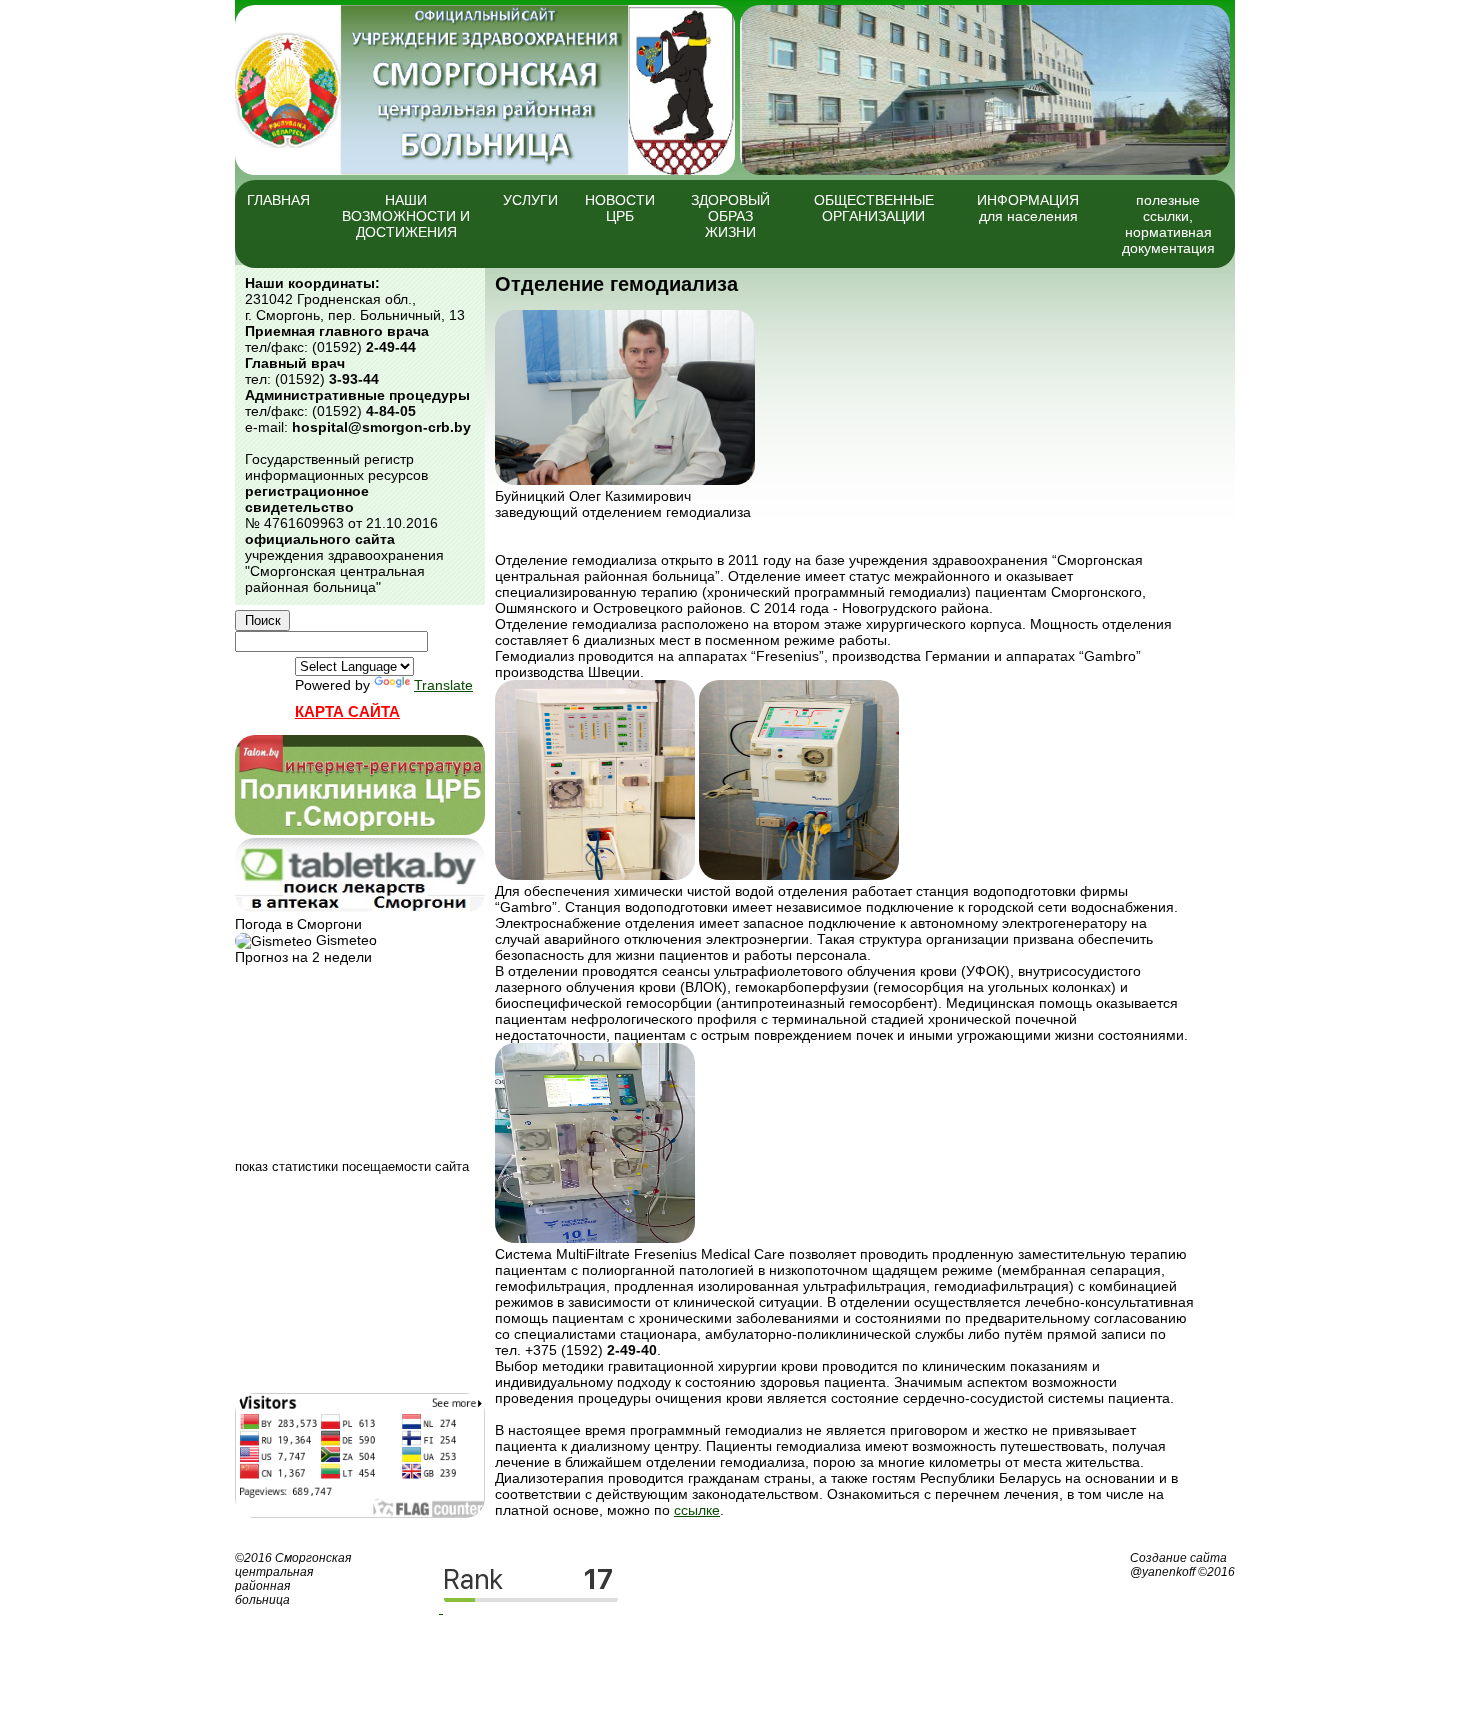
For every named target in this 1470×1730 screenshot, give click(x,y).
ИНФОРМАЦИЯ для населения (1028, 208)
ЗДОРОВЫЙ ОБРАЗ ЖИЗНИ (730, 216)
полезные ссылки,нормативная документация (1168, 224)
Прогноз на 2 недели (303, 957)
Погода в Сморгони (298, 924)
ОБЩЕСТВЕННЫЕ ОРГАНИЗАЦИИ (874, 208)
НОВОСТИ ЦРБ (620, 208)
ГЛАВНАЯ (278, 200)
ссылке (697, 1510)
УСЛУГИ (530, 200)
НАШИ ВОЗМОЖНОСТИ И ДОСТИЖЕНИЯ (406, 216)
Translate (443, 685)
